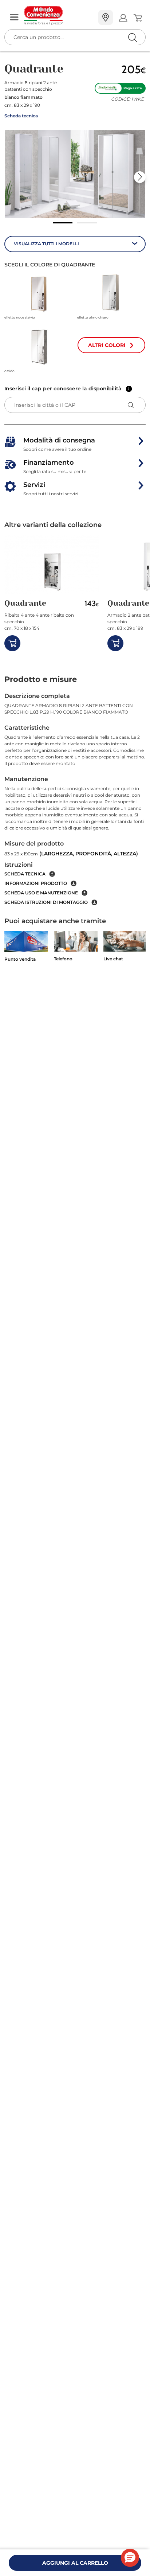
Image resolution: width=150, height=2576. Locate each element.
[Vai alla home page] (58, 15)
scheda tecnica (25, 874)
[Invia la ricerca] (132, 37)
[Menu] (14, 18)
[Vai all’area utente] (123, 18)
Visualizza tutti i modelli (46, 244)
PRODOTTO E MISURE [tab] (41, 679)
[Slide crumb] (63, 223)
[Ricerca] (117, 18)
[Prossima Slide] (140, 177)
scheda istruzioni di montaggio (46, 902)
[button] (75, 174)
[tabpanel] (75, 799)
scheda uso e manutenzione (41, 893)
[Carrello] (137, 18)
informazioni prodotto (36, 883)
